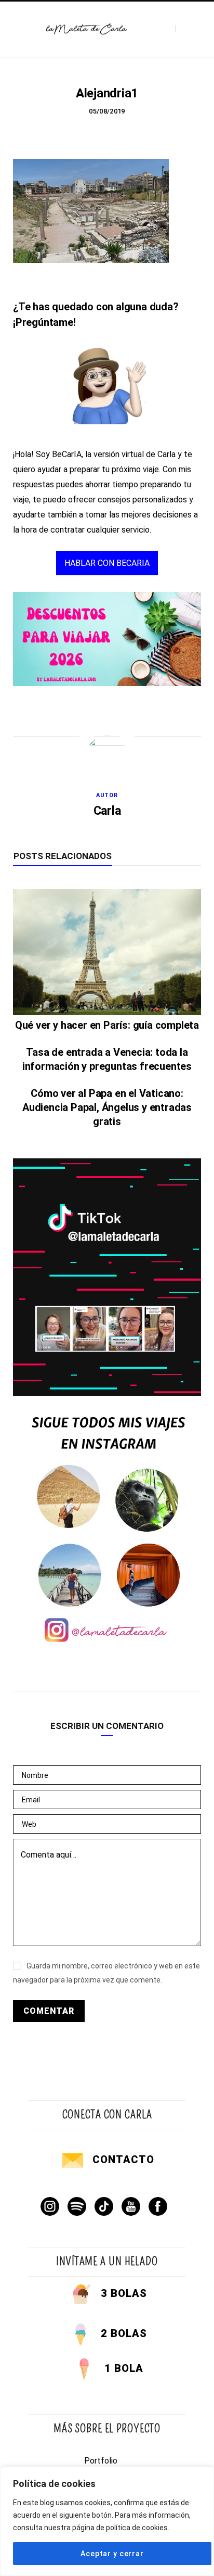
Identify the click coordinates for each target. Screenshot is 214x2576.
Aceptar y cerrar (112, 2554)
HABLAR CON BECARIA (107, 563)
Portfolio (101, 2461)
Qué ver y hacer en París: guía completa (107, 1025)
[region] (107, 2521)
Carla (107, 811)
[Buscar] (184, 29)
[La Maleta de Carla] (87, 29)
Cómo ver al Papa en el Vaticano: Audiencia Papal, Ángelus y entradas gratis (107, 1107)
